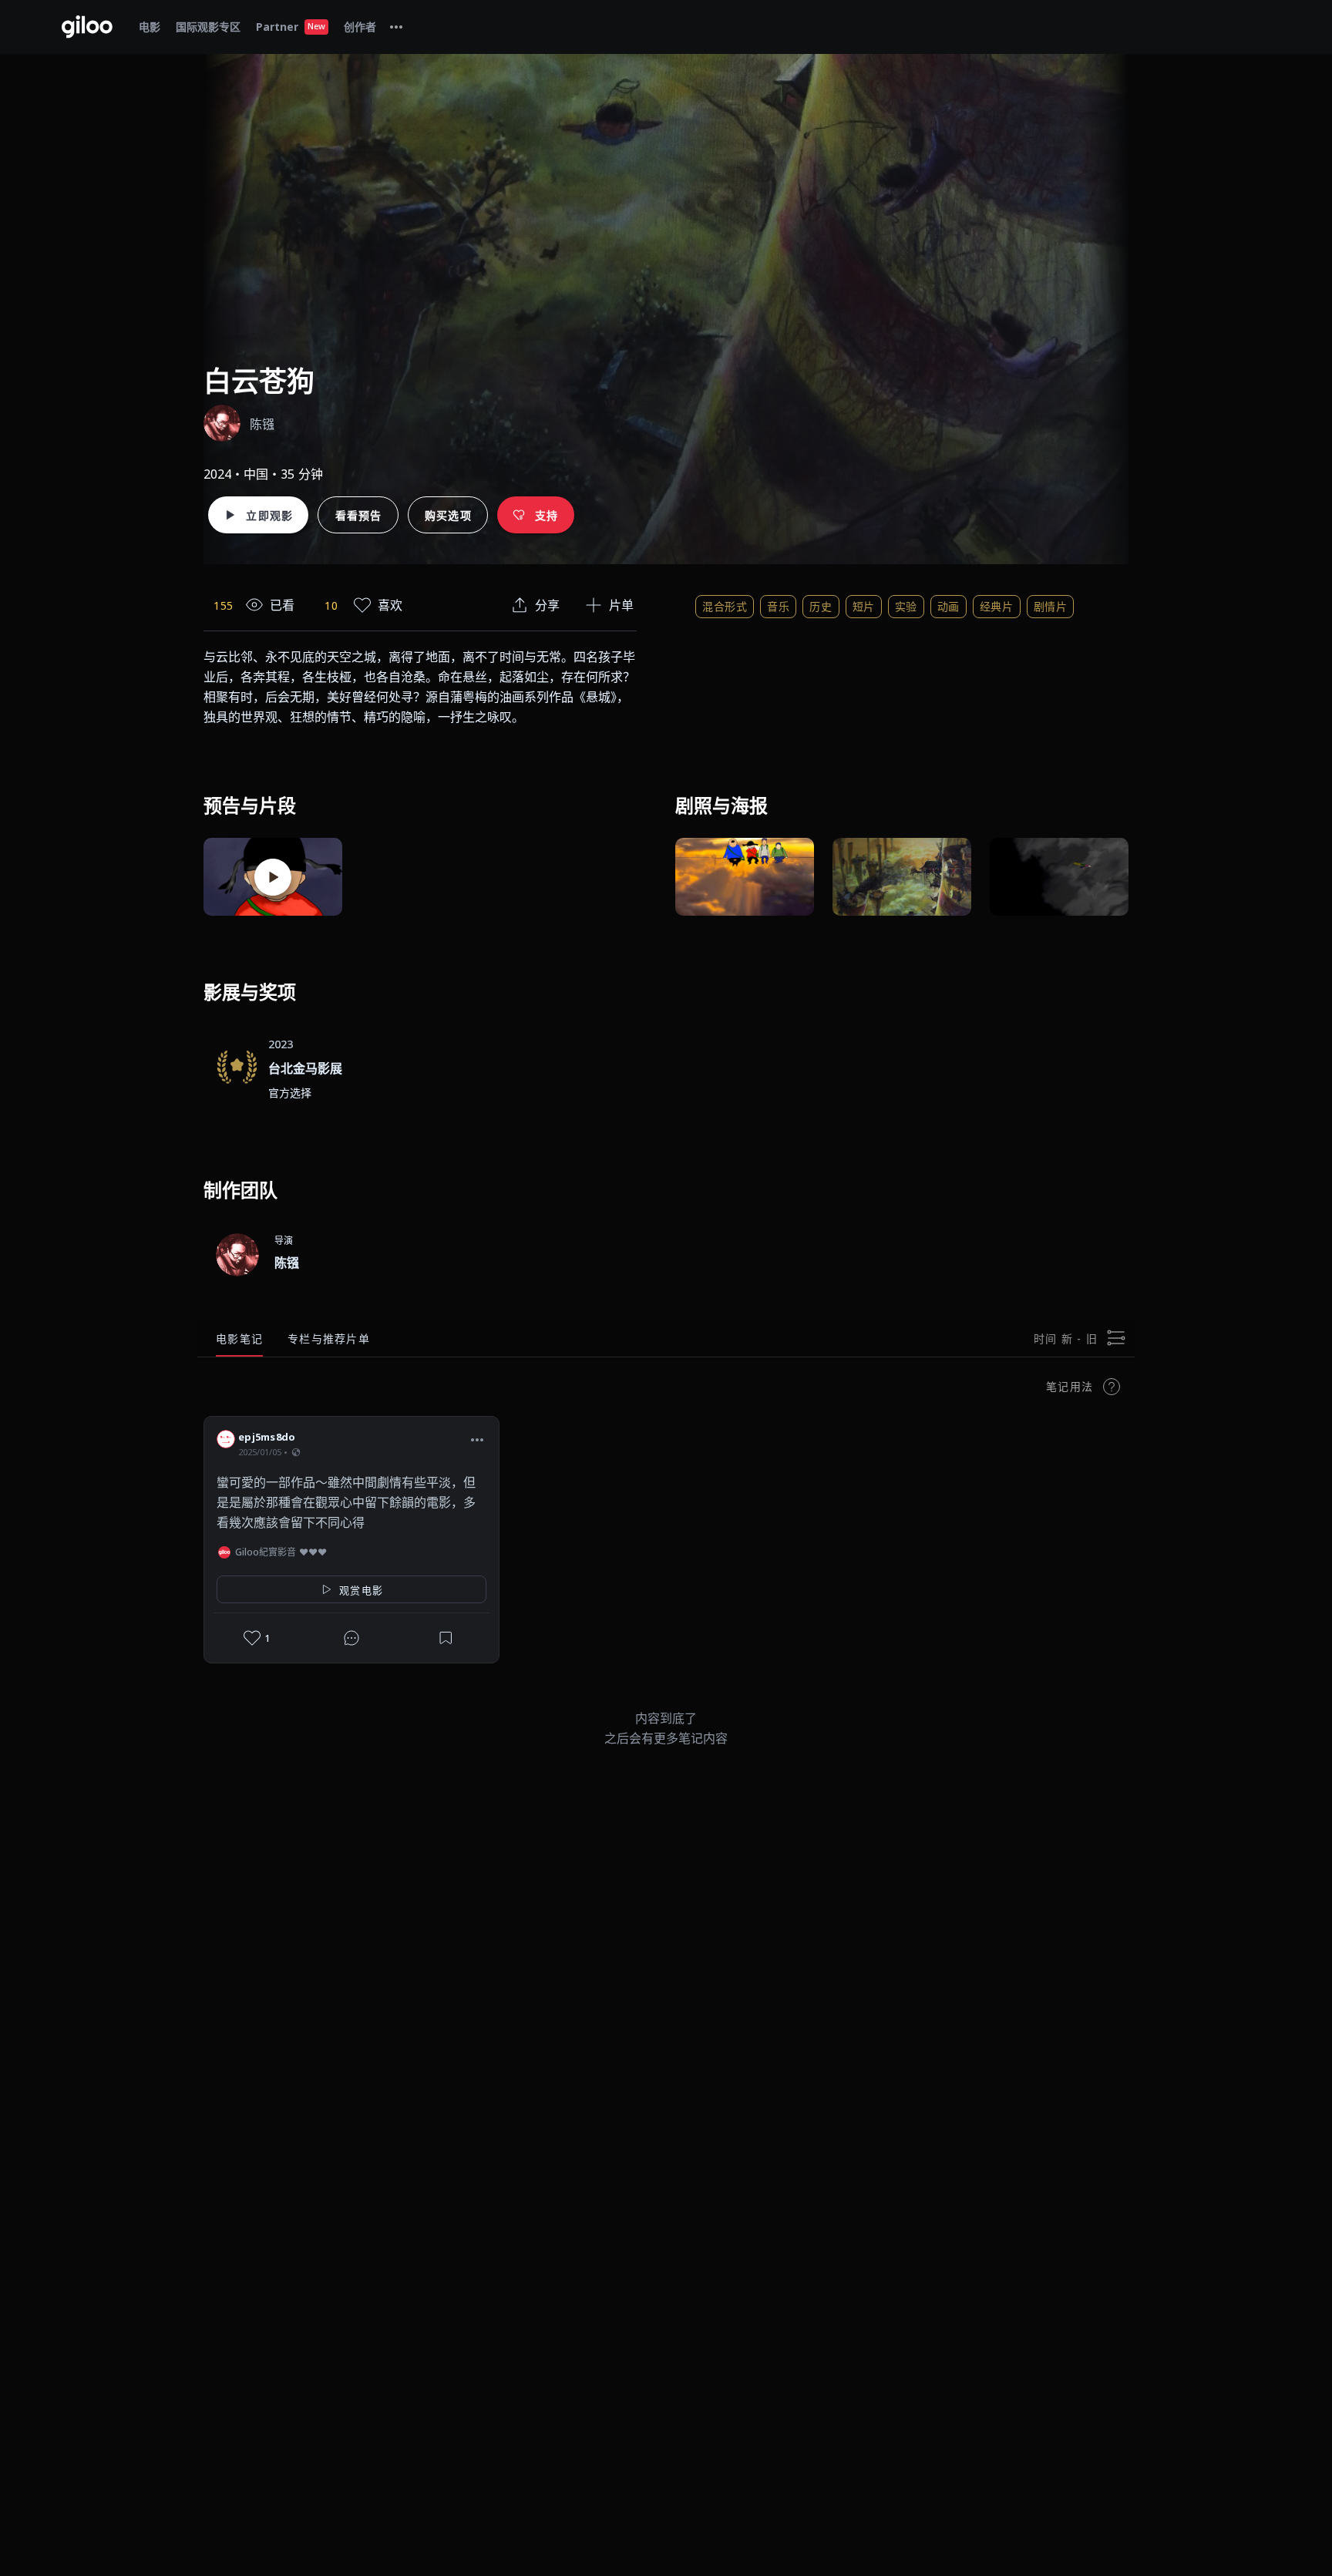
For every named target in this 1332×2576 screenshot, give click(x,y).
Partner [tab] (291, 27)
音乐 (778, 606)
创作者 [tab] (360, 27)
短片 (864, 606)
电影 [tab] (150, 27)
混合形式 (725, 606)
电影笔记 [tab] (239, 1338)
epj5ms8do (267, 1437)
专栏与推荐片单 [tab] (329, 1338)
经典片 (997, 606)
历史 (821, 606)
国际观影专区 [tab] (208, 27)
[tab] (396, 27)
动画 (949, 606)
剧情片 (1051, 606)
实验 (906, 606)
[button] (477, 1439)
